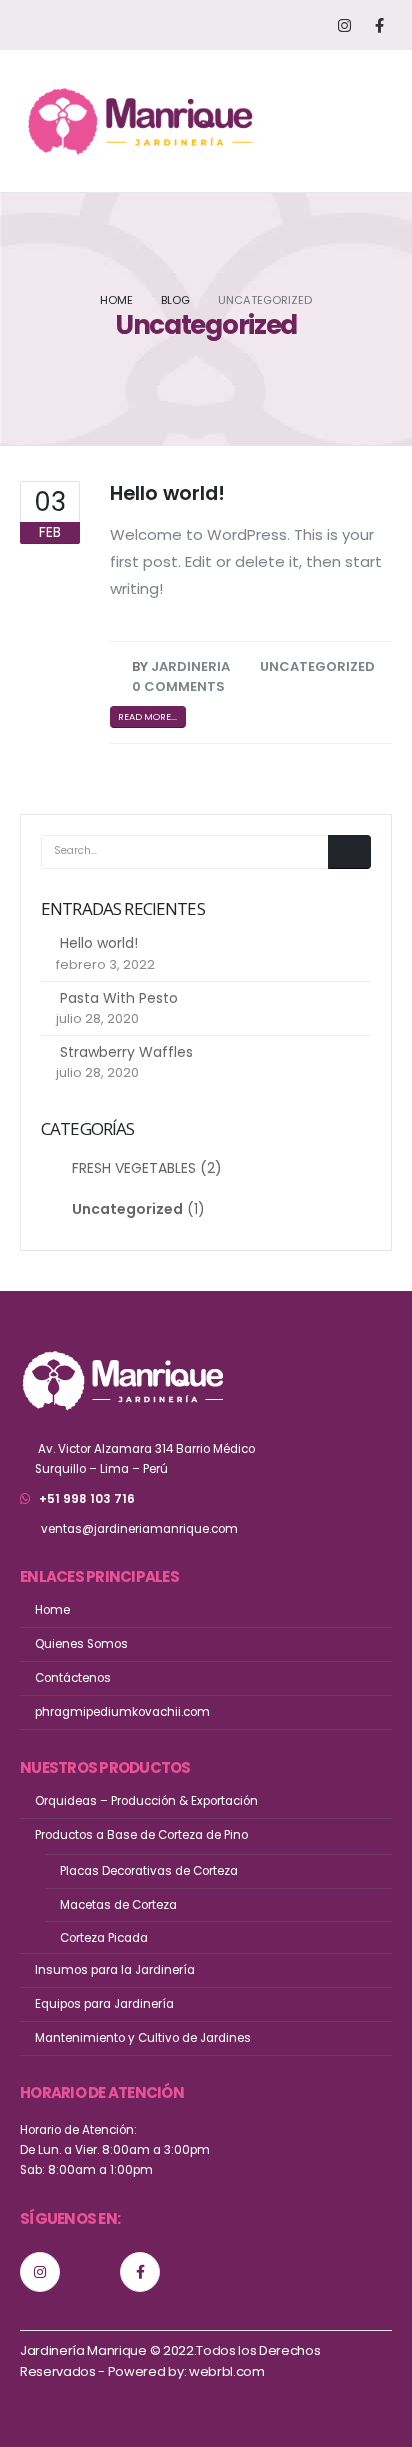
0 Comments (178, 686)
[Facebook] (379, 25)
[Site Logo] (140, 121)
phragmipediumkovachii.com (122, 1712)
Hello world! (167, 493)
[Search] (349, 852)
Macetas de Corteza (118, 1905)
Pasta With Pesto (119, 998)
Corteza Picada (104, 1938)
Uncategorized (317, 666)
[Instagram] (344, 25)
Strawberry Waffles (126, 1052)
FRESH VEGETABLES (134, 1168)
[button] (371, 121)
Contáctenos (73, 1678)
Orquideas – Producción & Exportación (146, 1801)
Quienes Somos (81, 1644)
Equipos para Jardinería (104, 2004)
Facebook (140, 2272)
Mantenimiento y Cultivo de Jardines (143, 2038)
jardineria (190, 666)
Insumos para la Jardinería (115, 1970)
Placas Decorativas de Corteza (149, 1871)
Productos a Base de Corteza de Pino (141, 1835)
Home (52, 1610)
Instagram (40, 2272)
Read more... (147, 716)
